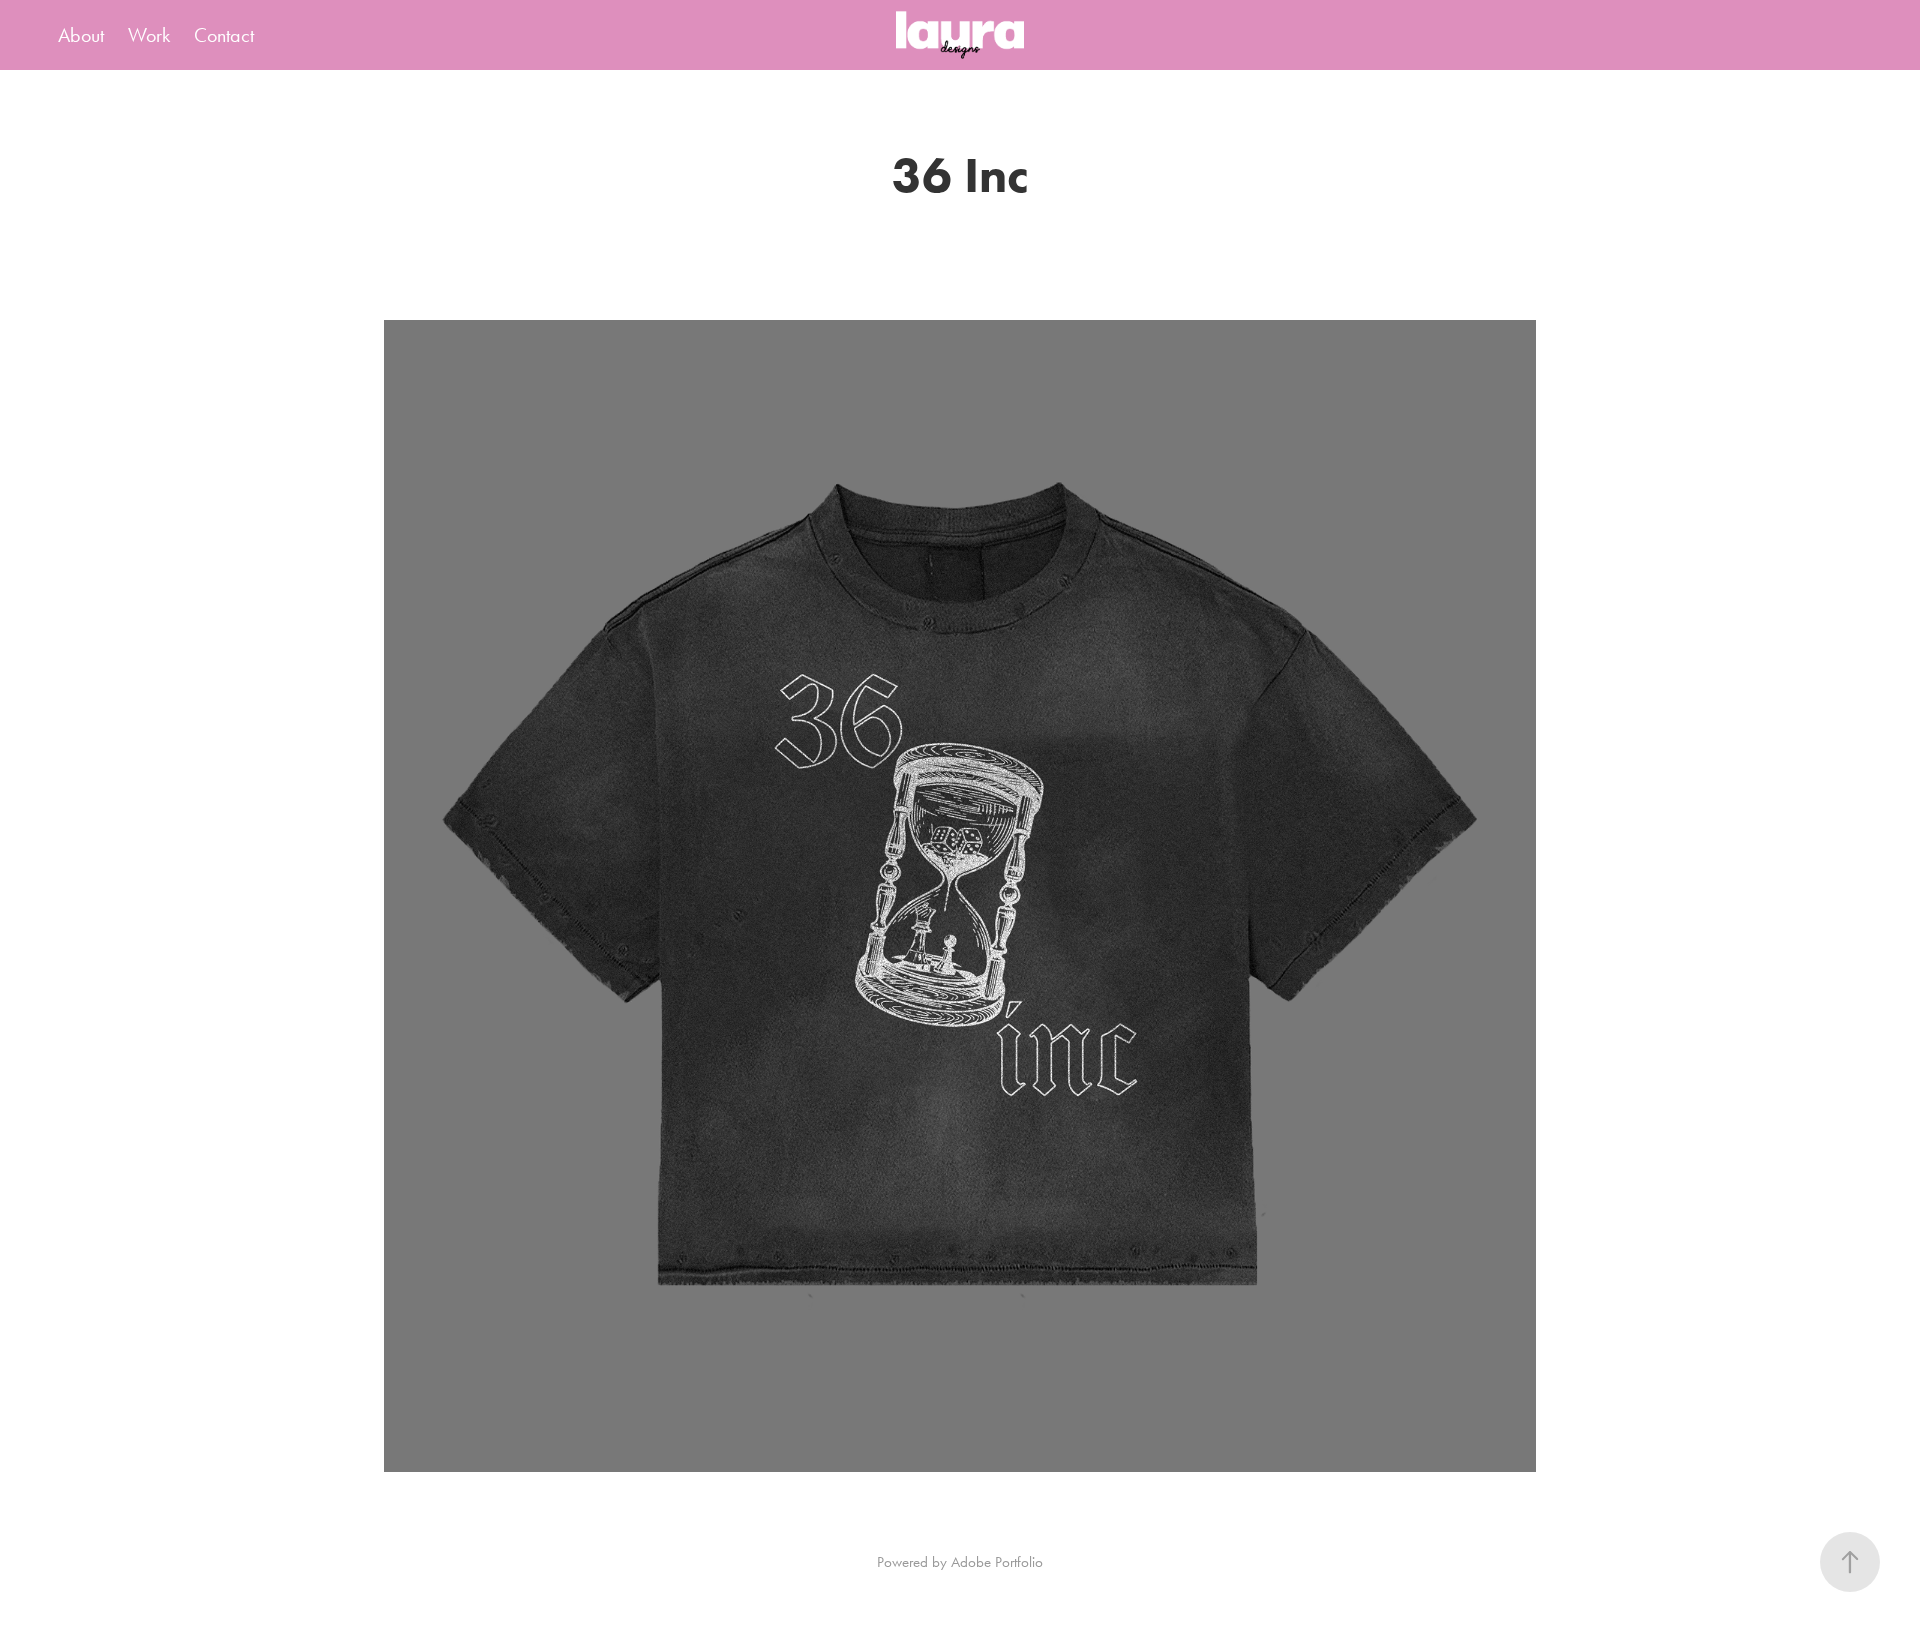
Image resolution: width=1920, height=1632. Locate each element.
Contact (224, 35)
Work (149, 35)
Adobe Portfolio (997, 1562)
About (81, 35)
